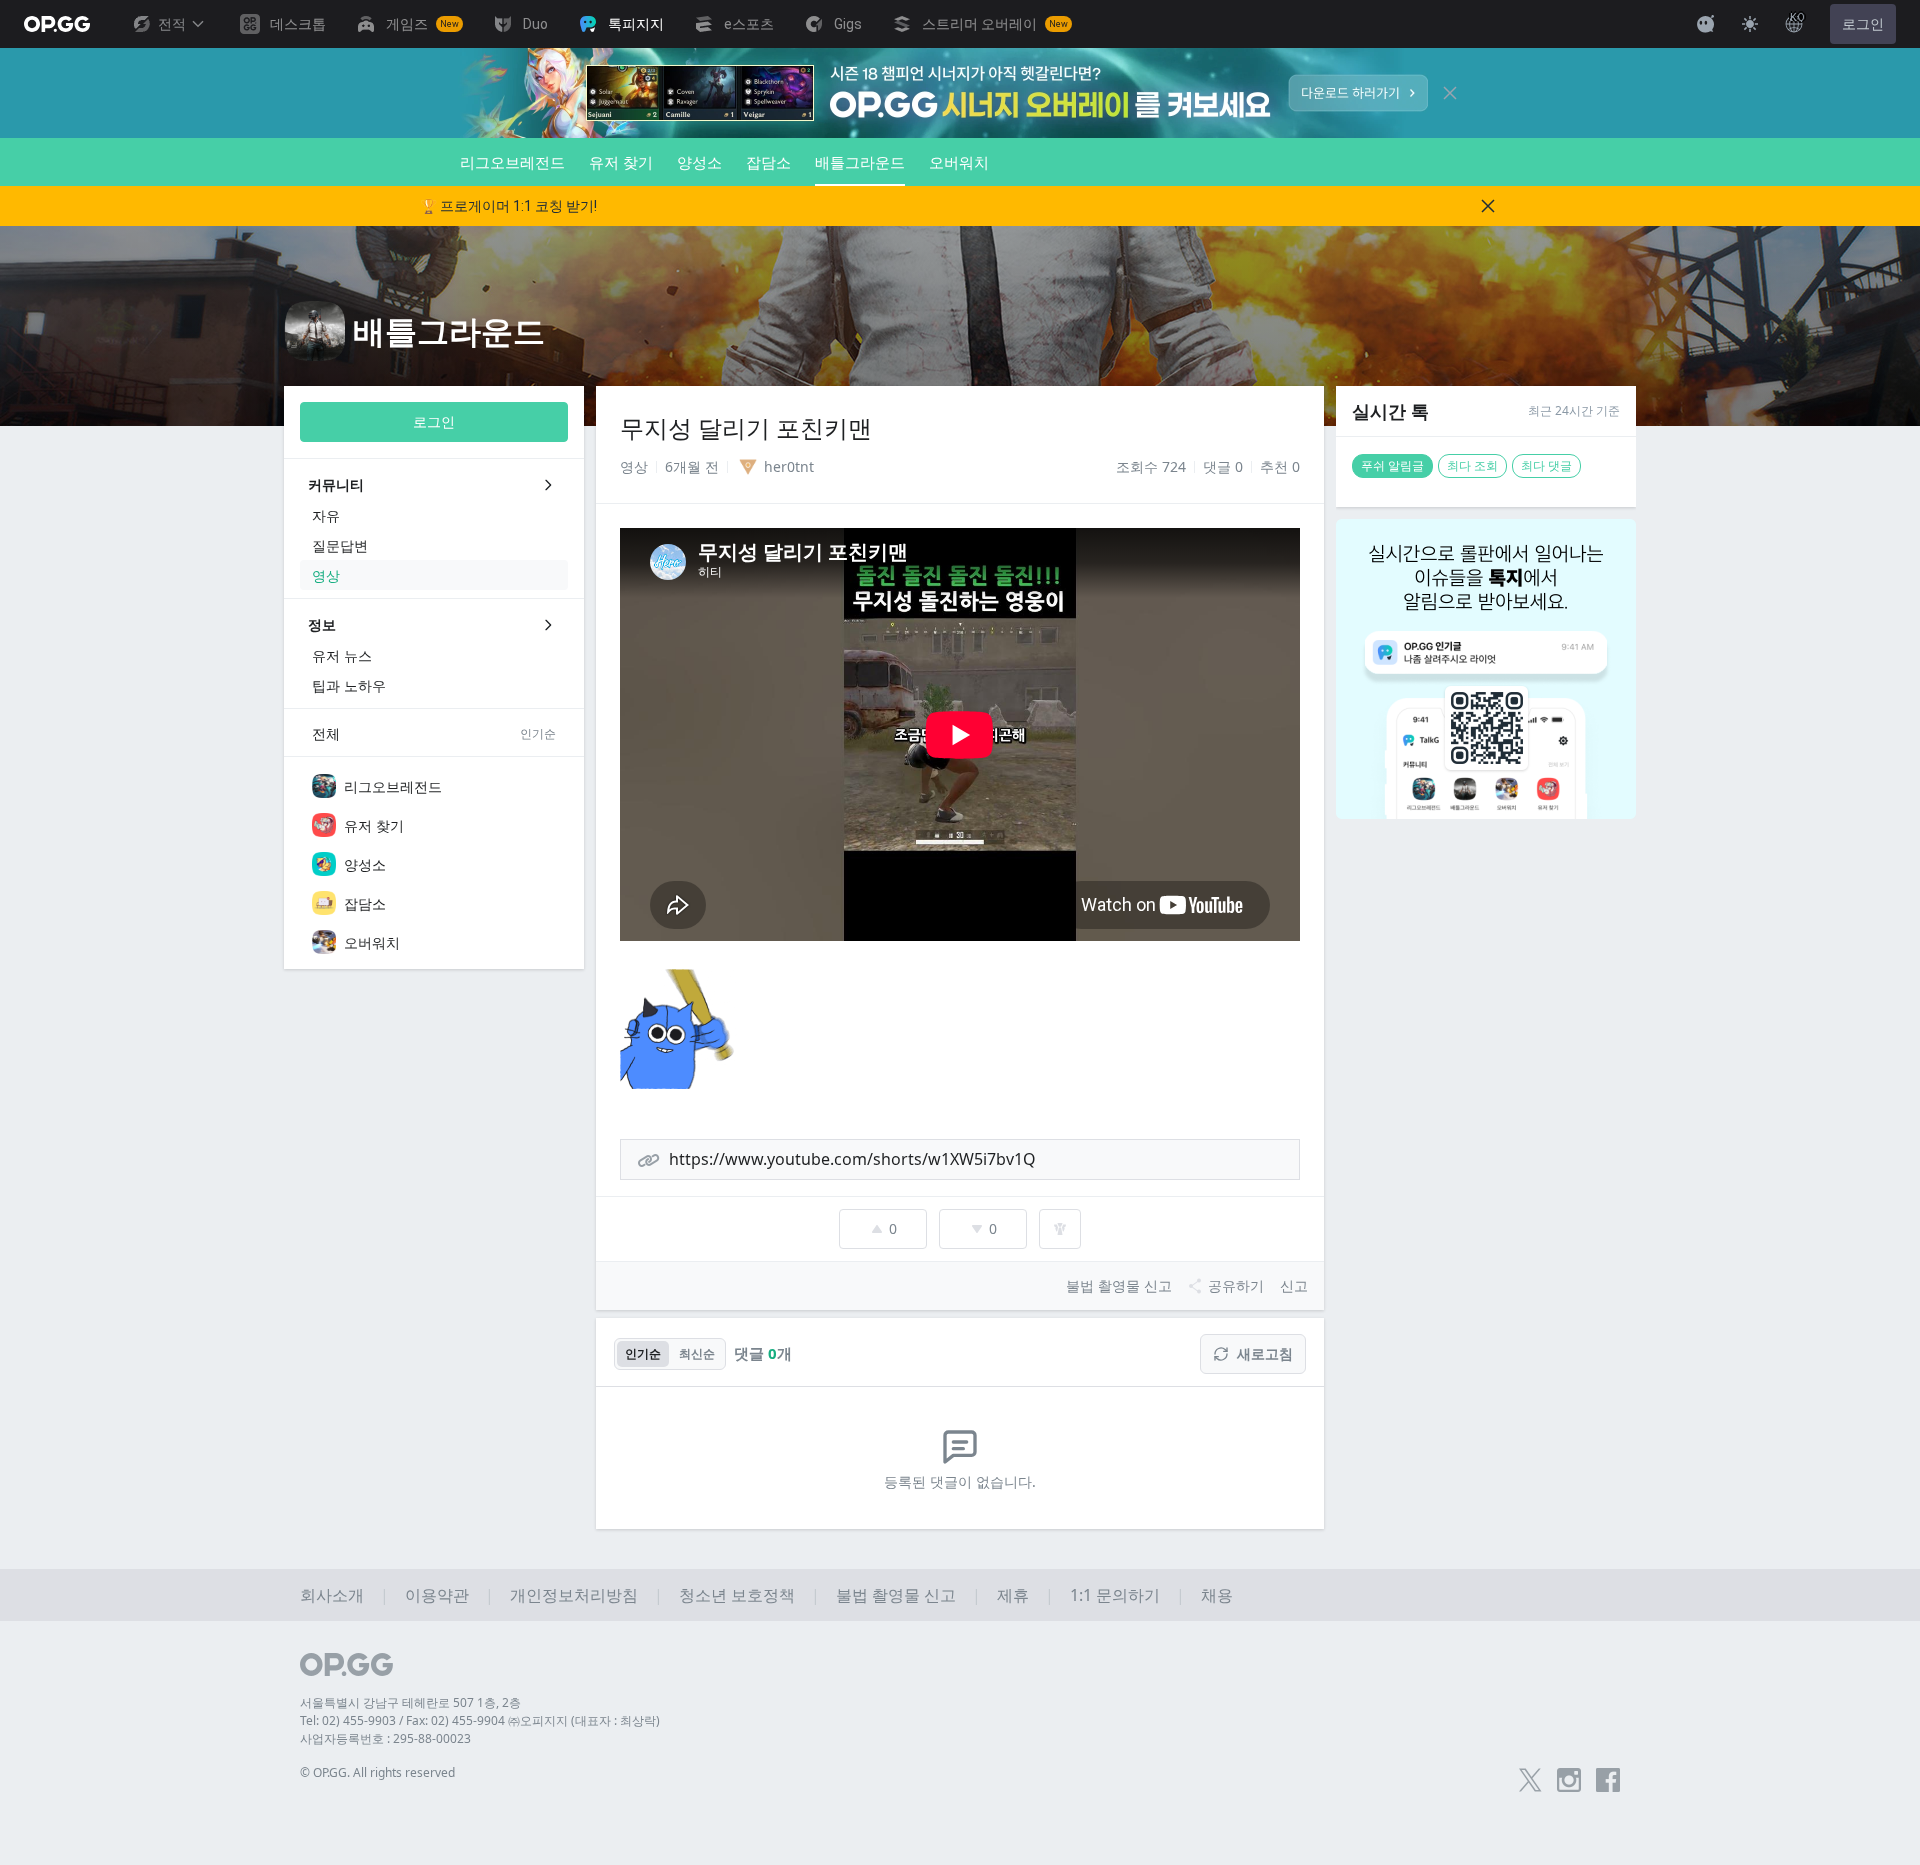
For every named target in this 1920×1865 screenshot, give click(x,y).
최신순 (697, 1353)
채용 (1217, 1595)
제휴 (1013, 1595)
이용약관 (437, 1595)
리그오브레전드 (512, 162)
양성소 (699, 162)
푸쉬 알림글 (1392, 465)
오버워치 (959, 162)
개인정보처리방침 (574, 1595)
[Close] (1450, 93)
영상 (634, 466)
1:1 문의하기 (1115, 1595)
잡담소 (768, 162)
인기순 (643, 1353)
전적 (172, 24)
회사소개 (332, 1595)
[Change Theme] (1750, 24)
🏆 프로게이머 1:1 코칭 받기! (508, 206)
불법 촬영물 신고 (896, 1595)
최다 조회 (1472, 465)
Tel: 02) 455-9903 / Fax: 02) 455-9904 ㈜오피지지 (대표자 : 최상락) (480, 1720)
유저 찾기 (621, 162)
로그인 (1863, 24)
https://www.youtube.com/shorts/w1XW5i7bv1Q (852, 1159)
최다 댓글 (1546, 465)
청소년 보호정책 (737, 1595)
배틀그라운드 (860, 162)
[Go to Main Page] (57, 24)
